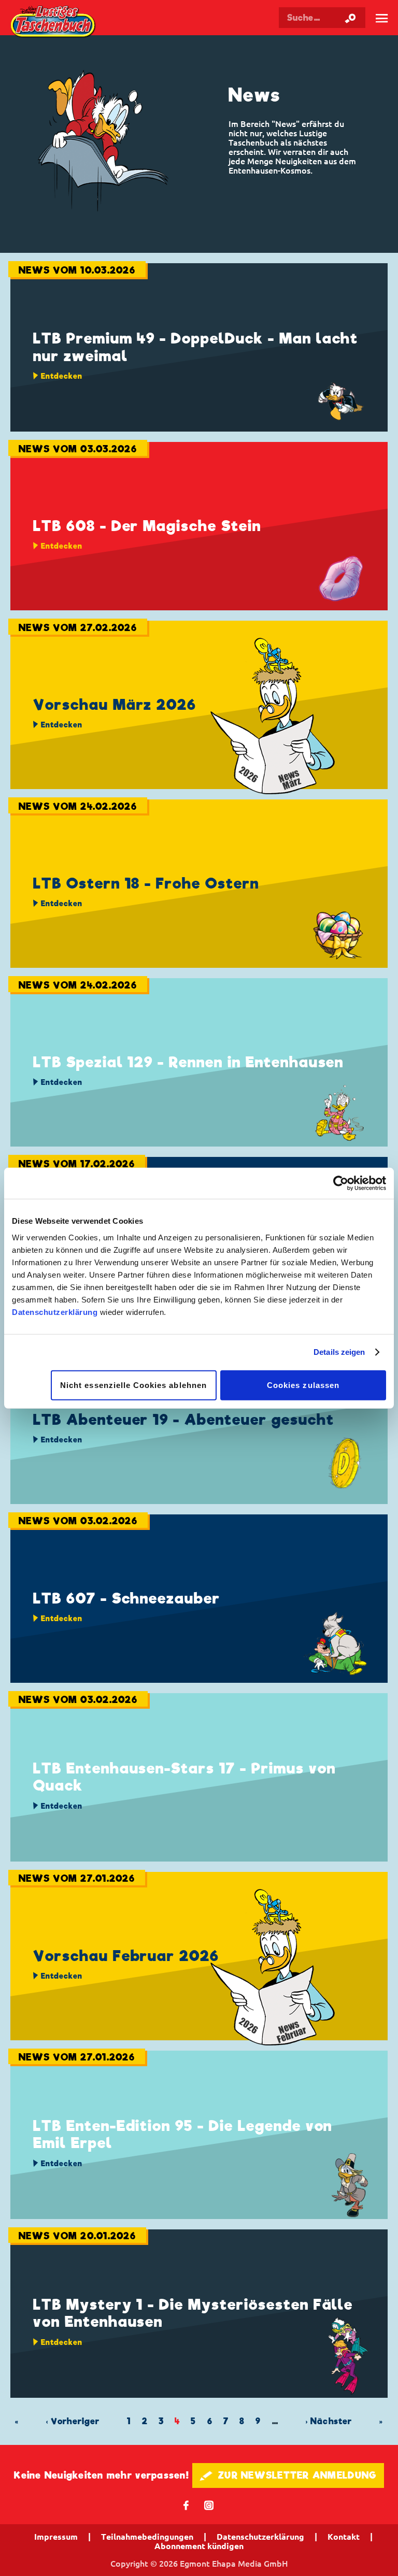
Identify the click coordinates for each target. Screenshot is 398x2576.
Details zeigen (339, 1352)
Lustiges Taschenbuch (54, 23)
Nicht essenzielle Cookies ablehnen (133, 1385)
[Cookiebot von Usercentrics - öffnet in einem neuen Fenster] (341, 1183)
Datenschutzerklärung (55, 1312)
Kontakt (344, 2537)
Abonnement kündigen (199, 2546)
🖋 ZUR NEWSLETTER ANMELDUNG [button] (288, 2475)
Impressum (56, 2537)
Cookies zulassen (303, 1385)
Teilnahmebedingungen (147, 2537)
